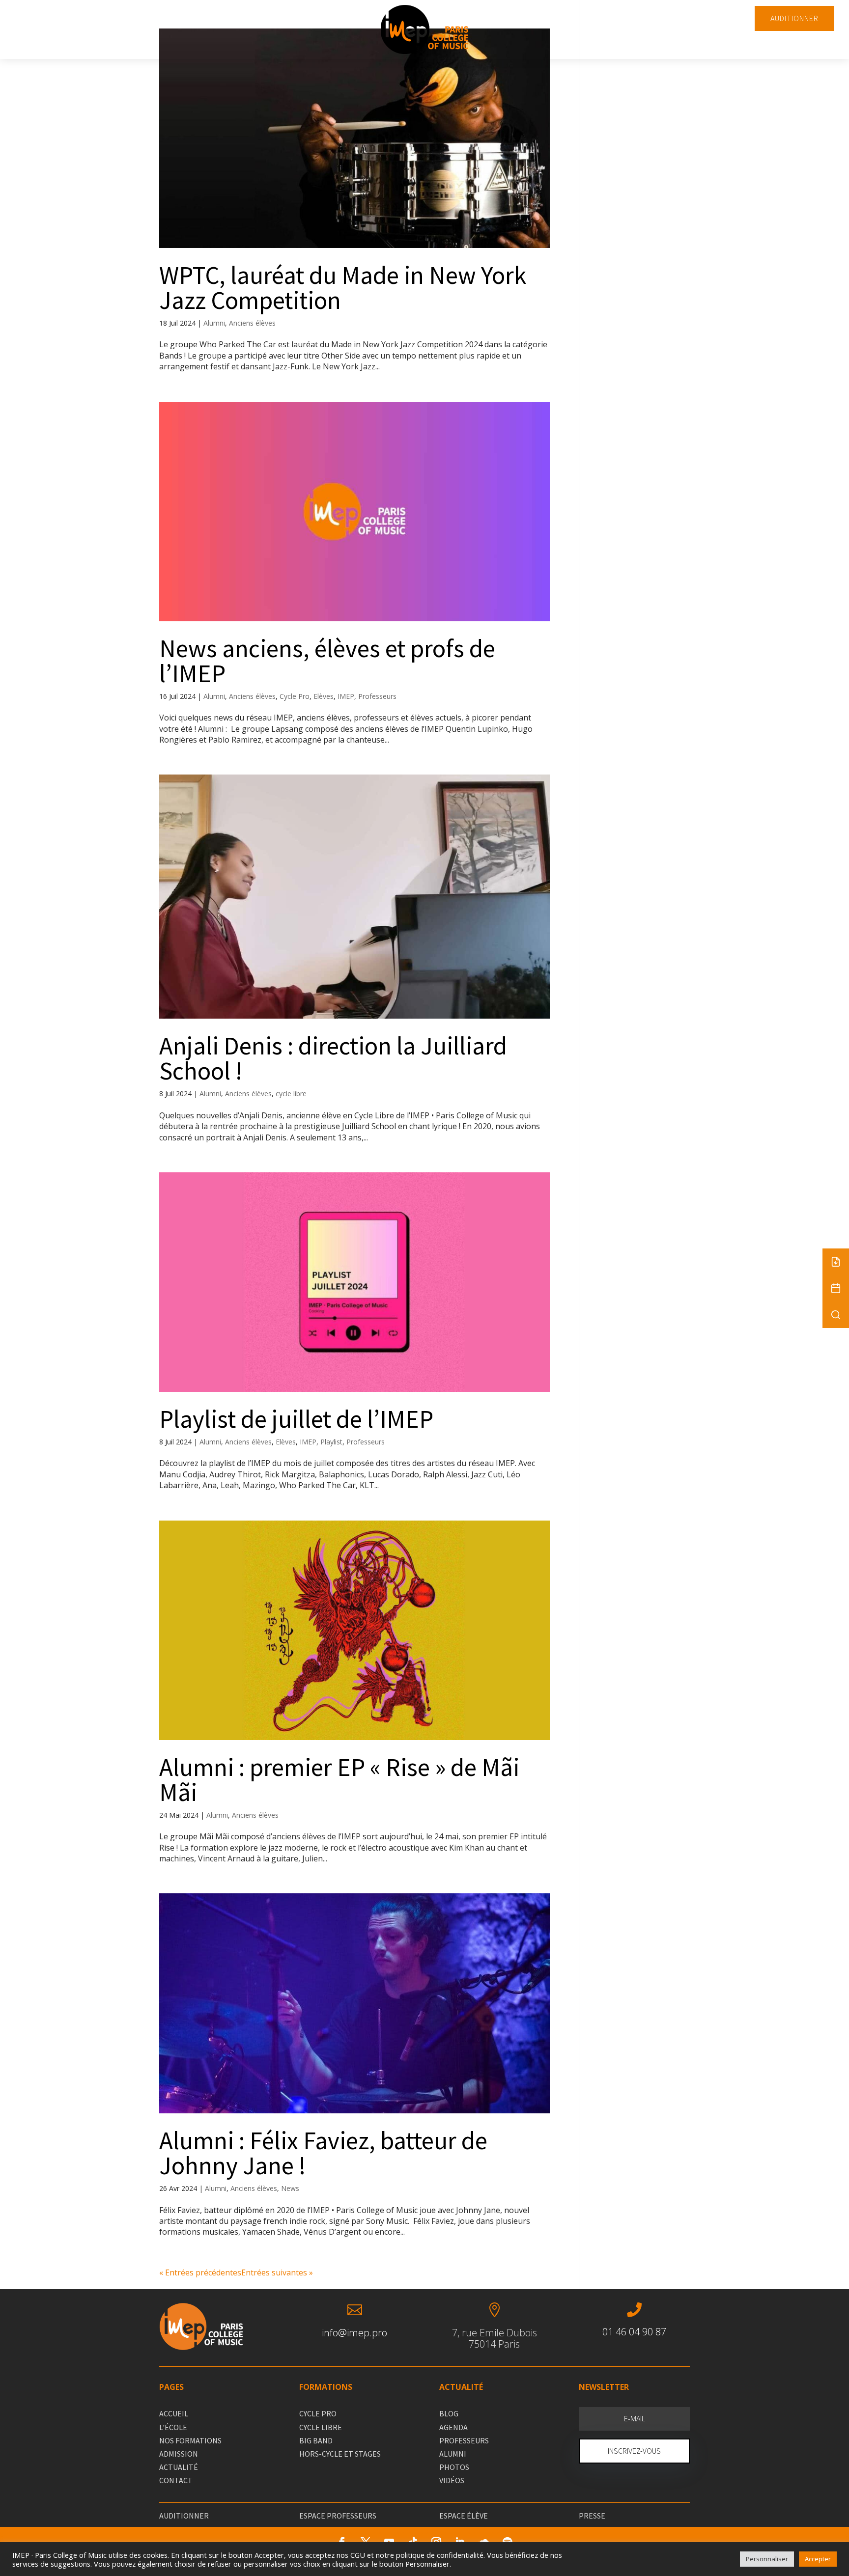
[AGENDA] (836, 1288)
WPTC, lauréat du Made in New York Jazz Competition (343, 288)
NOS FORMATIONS (190, 2440)
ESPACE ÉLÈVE (464, 2516)
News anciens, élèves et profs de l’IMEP (327, 661)
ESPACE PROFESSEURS (338, 2516)
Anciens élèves (252, 323)
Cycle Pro (295, 696)
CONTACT (176, 2480)
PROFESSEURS (464, 2440)
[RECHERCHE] (836, 1315)
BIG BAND (316, 2440)
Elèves (324, 696)
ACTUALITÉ (179, 2467)
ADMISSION (179, 2454)
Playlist (331, 1442)
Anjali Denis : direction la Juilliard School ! (333, 1058)
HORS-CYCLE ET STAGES (340, 2454)
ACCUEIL (174, 2413)
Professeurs (377, 696)
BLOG (449, 2413)
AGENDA (453, 2427)
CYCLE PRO (318, 2413)
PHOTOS (454, 2467)
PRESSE (592, 2516)
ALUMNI (453, 2454)
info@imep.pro (354, 2333)
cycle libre (291, 1094)
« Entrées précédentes (200, 2272)
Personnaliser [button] (767, 2559)
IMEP (346, 696)
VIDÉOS (452, 2480)
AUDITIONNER (794, 18)
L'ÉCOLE (173, 2427)
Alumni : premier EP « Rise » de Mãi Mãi (339, 1780)
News (290, 2188)
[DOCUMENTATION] (836, 1262)
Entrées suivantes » (277, 2272)
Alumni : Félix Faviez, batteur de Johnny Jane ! (323, 2153)
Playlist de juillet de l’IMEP (296, 1419)
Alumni (214, 323)
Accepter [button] (818, 2559)
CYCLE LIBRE (321, 2427)
